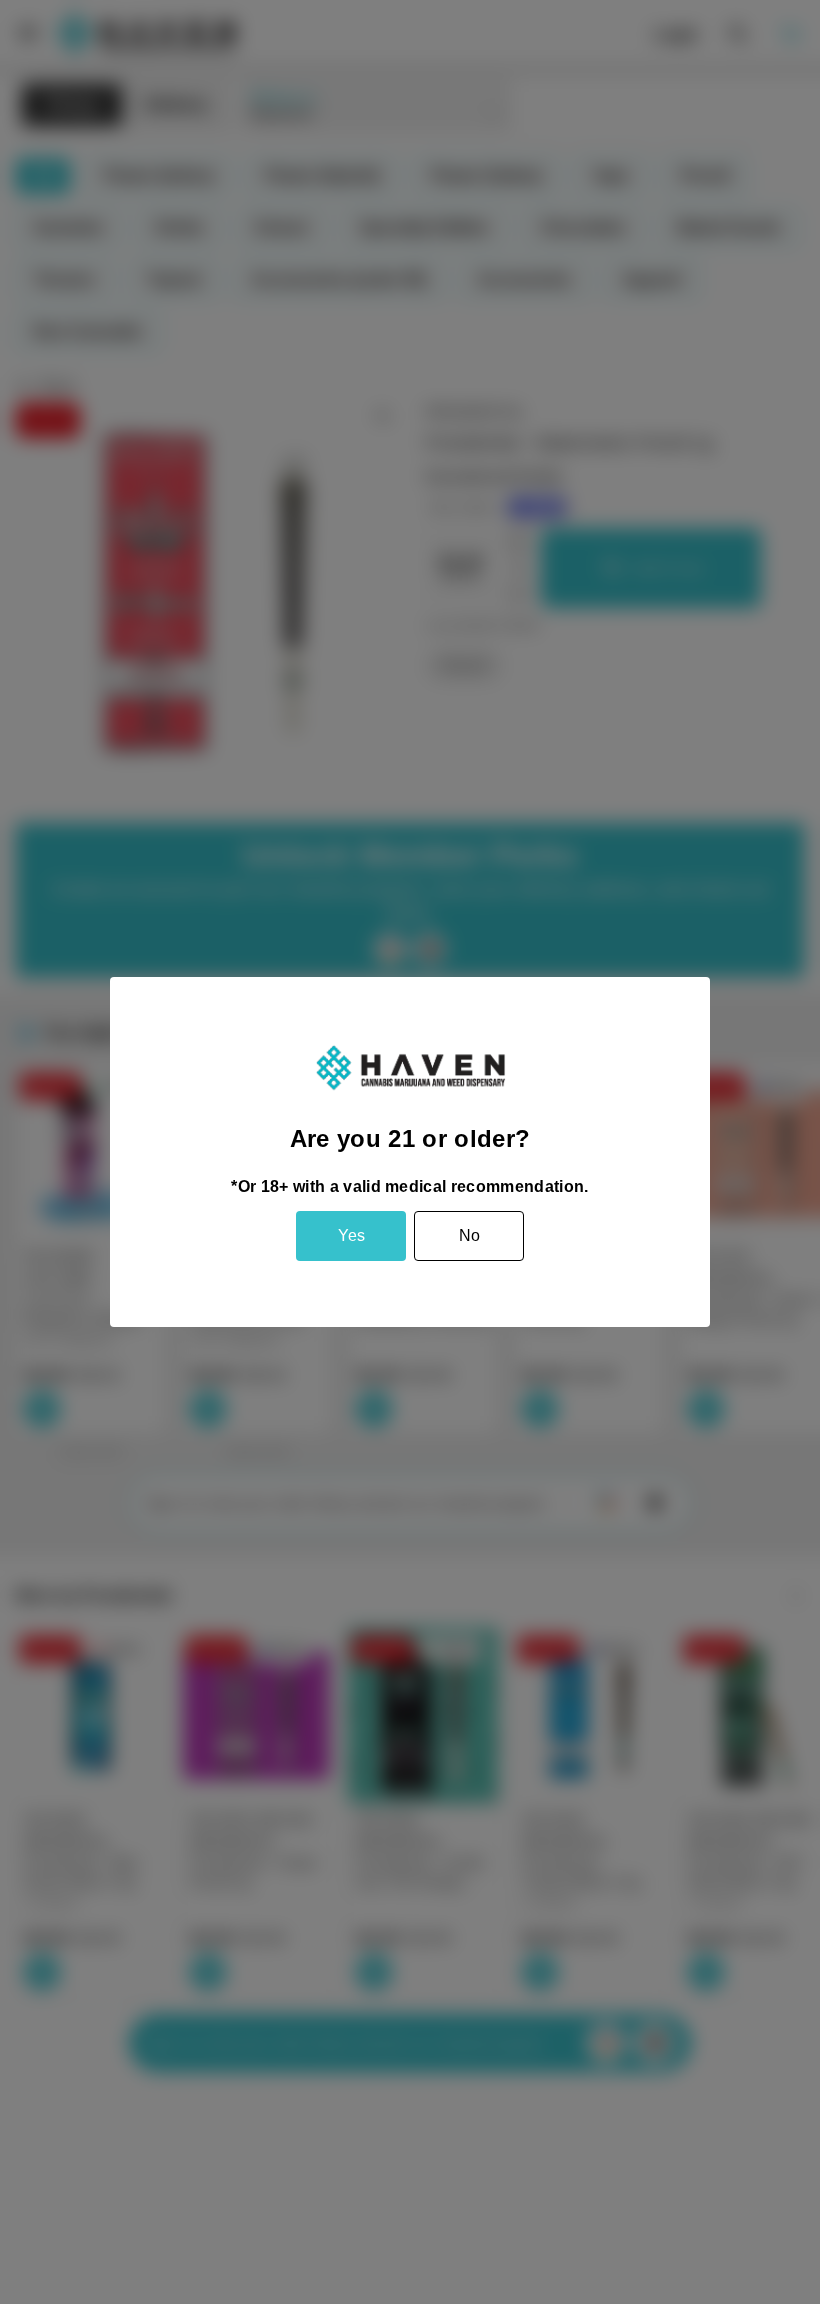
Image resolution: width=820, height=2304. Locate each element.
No (469, 1235)
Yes (351, 1235)
